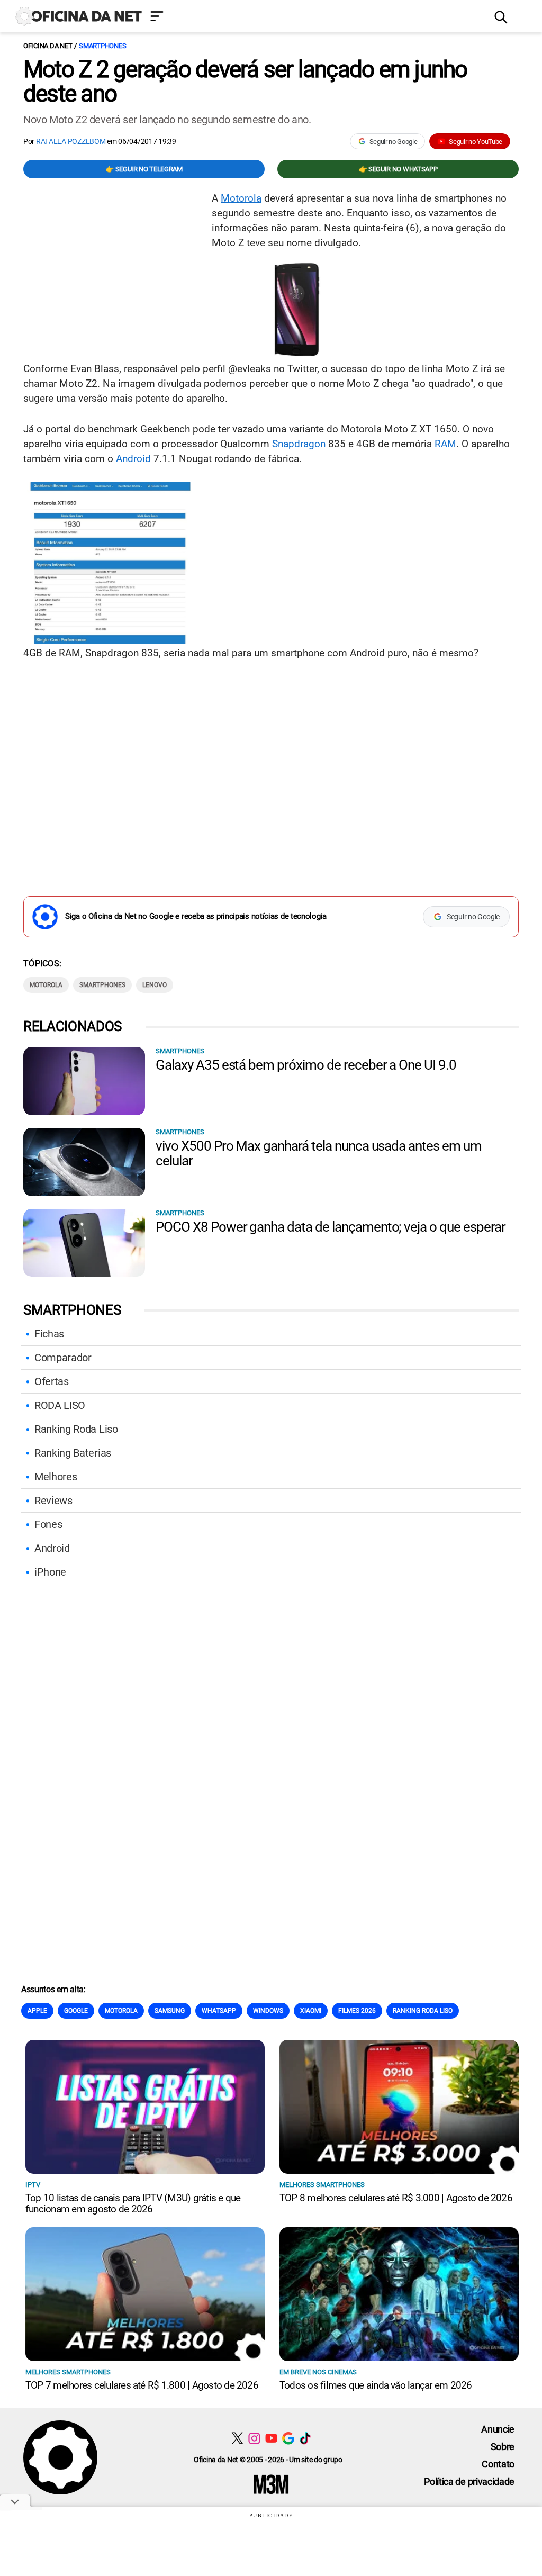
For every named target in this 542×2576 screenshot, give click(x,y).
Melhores (56, 1477)
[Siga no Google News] (288, 2438)
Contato (498, 2464)
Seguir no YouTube (476, 142)
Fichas (49, 1334)
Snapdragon (299, 444)
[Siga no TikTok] (305, 2438)
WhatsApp (219, 2011)
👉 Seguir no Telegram (144, 169)
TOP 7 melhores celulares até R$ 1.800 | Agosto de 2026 (142, 2385)
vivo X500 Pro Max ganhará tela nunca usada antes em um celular (319, 1153)
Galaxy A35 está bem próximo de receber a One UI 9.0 (306, 1065)
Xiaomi (311, 2011)
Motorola (241, 198)
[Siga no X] (237, 2438)
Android (133, 459)
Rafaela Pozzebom (71, 141)
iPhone (50, 1572)
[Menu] (314, 17)
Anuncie (498, 2429)
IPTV (33, 2185)
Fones (48, 1524)
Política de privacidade (469, 2482)
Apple (37, 2011)
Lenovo (155, 985)
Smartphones (102, 46)
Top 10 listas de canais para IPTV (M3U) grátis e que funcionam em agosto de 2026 (133, 2203)
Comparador (63, 1358)
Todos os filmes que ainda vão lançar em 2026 (376, 2385)
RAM (445, 444)
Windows (268, 2011)
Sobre (503, 2447)
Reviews (53, 1501)
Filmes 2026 (357, 2011)
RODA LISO (60, 1405)
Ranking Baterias (73, 1453)
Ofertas (52, 1381)
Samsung (170, 2011)
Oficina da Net (48, 46)
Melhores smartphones (322, 2185)
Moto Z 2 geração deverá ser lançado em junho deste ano (245, 82)
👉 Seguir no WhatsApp (398, 169)
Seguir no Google (394, 142)
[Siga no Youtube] (271, 2438)
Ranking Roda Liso (76, 1429)
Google (76, 2011)
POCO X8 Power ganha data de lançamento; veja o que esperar (331, 1227)
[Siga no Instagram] (254, 2438)
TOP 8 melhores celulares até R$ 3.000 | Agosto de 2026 (396, 2198)
